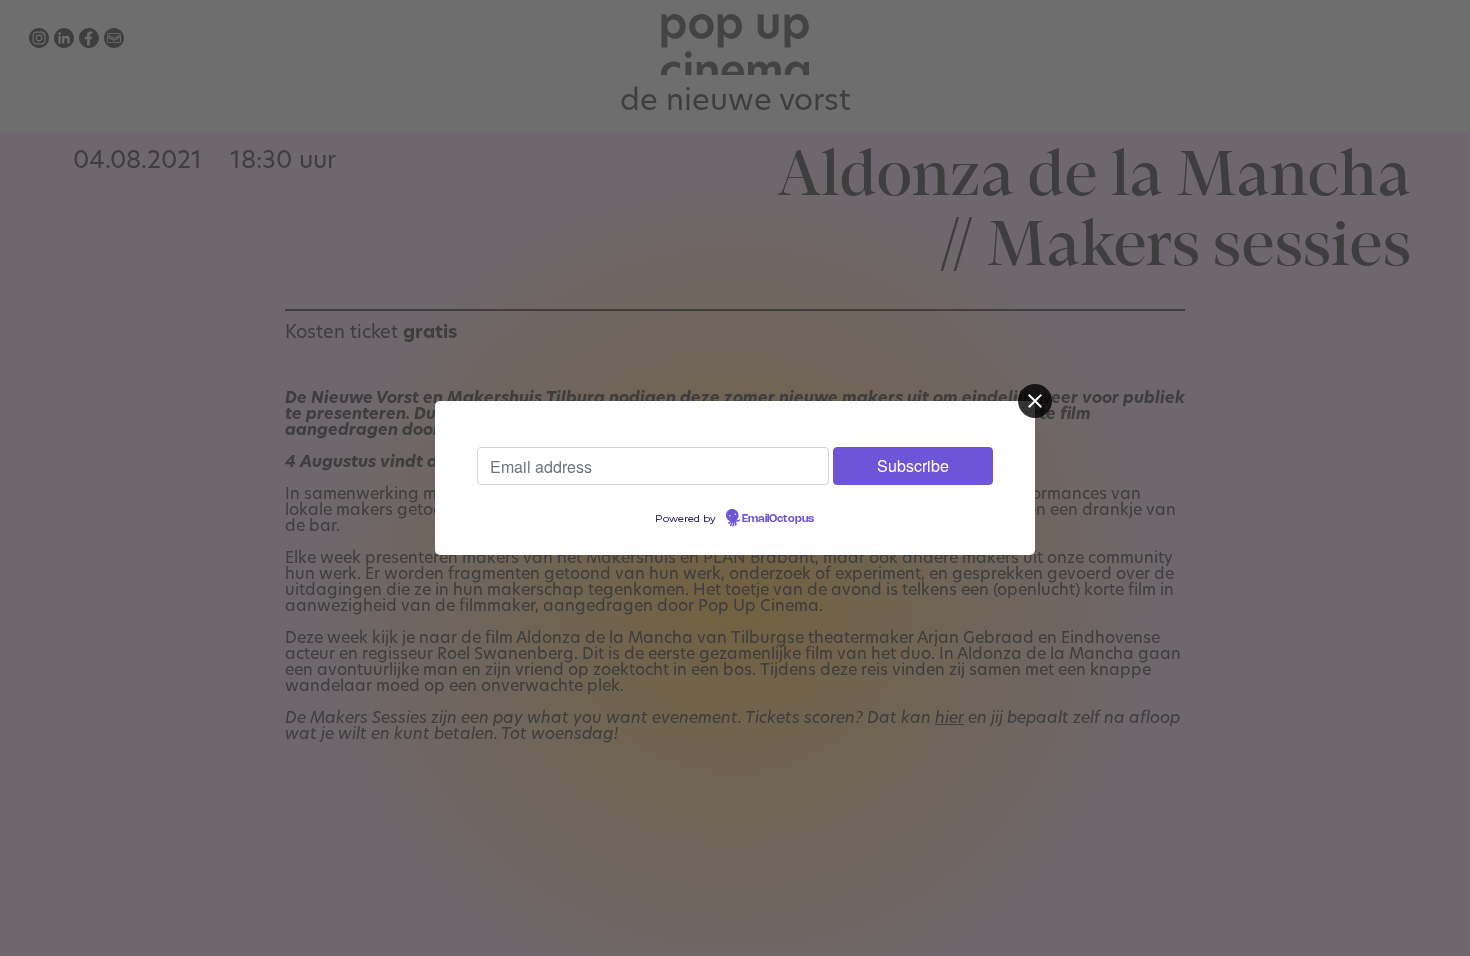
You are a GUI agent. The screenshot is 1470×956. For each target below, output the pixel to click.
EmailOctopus (778, 519)
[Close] (1035, 401)
